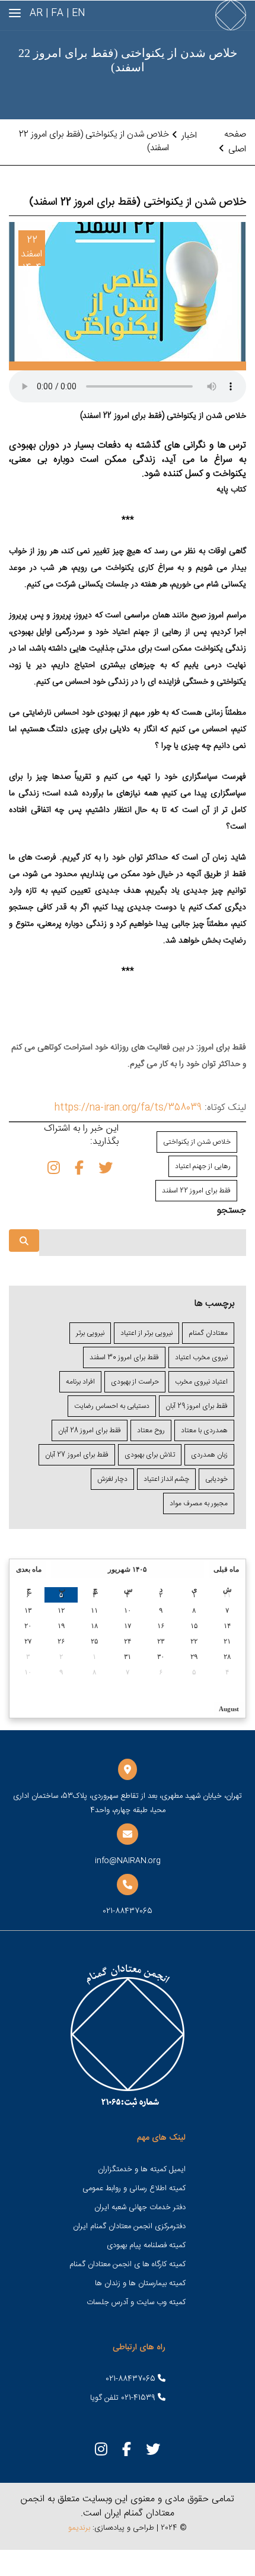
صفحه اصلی (235, 142)
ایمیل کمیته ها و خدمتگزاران (142, 2169)
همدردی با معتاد (204, 1430)
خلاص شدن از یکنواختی (197, 1142)
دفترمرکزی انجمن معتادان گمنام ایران (129, 2226)
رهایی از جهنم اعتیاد (203, 1166)
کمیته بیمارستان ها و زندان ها (140, 2283)
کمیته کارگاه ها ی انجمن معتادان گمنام (128, 2264)
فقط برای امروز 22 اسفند (196, 1191)
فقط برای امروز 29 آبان (197, 1406)
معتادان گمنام (208, 1333)
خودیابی (216, 1479)
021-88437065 (132, 2379)
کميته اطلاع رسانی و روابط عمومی (134, 2188)
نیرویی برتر (90, 1333)
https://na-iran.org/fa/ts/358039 (128, 1108)
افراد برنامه (80, 1382)
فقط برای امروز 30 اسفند (124, 1357)
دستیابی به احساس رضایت (112, 1406)
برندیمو (79, 2528)
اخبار (189, 136)
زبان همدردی (209, 1455)
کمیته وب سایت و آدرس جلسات (136, 2302)
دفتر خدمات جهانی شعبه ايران (140, 2207)
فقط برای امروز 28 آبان (90, 1430)
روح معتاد (151, 1430)
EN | (76, 13)
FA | (55, 13)
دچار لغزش (112, 1479)
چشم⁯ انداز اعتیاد (166, 1479)
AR (36, 13)
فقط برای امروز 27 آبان (77, 1455)
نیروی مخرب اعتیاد (201, 1357)
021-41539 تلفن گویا (124, 2398)
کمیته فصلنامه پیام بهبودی (146, 2245)
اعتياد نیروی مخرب (201, 1382)
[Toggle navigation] (15, 13)
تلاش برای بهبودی (150, 1455)
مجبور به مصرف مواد (199, 1503)
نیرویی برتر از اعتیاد (146, 1333)
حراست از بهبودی (135, 1382)
